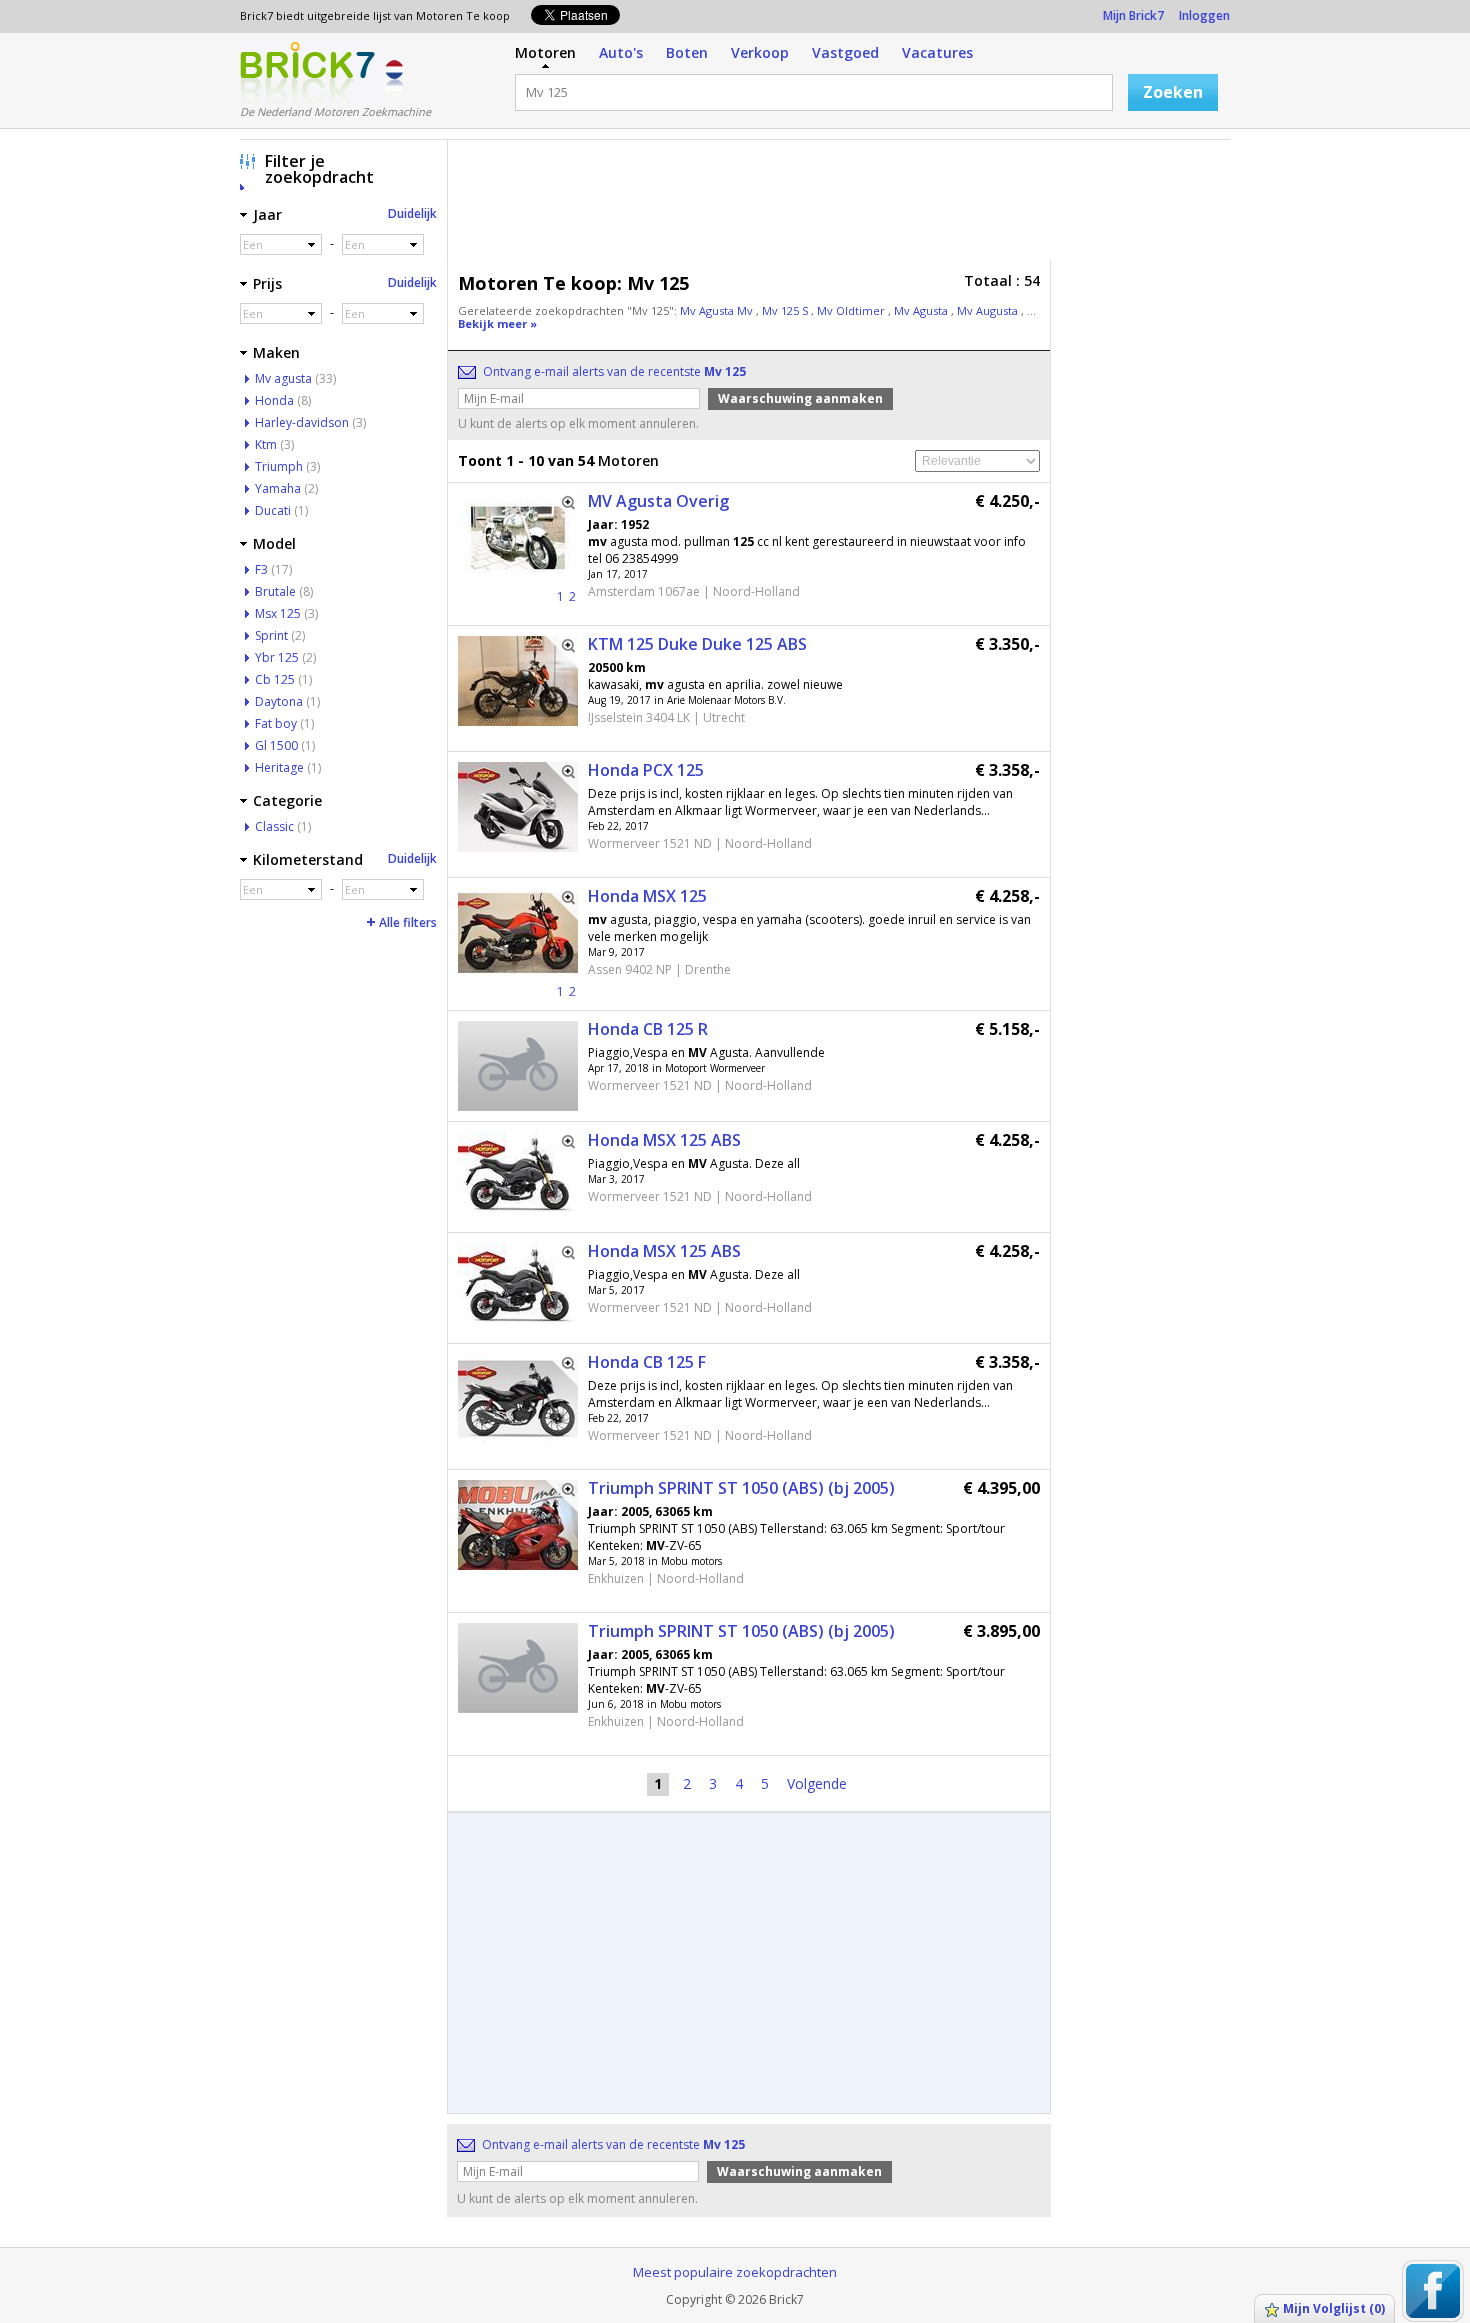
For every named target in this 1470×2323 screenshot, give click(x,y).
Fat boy (276, 723)
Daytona (279, 701)
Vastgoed (845, 52)
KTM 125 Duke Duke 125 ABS (697, 644)
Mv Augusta (989, 310)
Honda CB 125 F (647, 1362)
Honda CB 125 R (648, 1029)
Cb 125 (275, 679)
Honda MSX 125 (647, 896)
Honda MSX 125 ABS (664, 1140)
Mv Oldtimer (852, 310)
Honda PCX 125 (646, 770)
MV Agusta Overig (658, 501)
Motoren (545, 52)
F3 (261, 569)
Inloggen (1204, 15)
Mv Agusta (922, 310)
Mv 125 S (786, 310)
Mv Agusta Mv (718, 310)
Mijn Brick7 (1133, 15)
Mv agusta (283, 378)
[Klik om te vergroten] (562, 509)
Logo (307, 73)
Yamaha (278, 488)
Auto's (621, 52)
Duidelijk (412, 213)
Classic (274, 826)
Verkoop (760, 52)
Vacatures (937, 52)
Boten (687, 52)
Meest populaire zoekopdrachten (735, 2272)
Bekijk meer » (497, 323)
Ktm (266, 444)
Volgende (817, 1783)
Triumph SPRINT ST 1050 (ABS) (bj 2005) (741, 1488)
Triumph (279, 466)
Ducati (273, 510)
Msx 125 (278, 613)
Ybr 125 (277, 657)
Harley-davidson (302, 422)
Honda (274, 400)
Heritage (279, 767)
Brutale (275, 591)
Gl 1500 (276, 745)
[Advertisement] (844, 205)
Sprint (271, 635)
